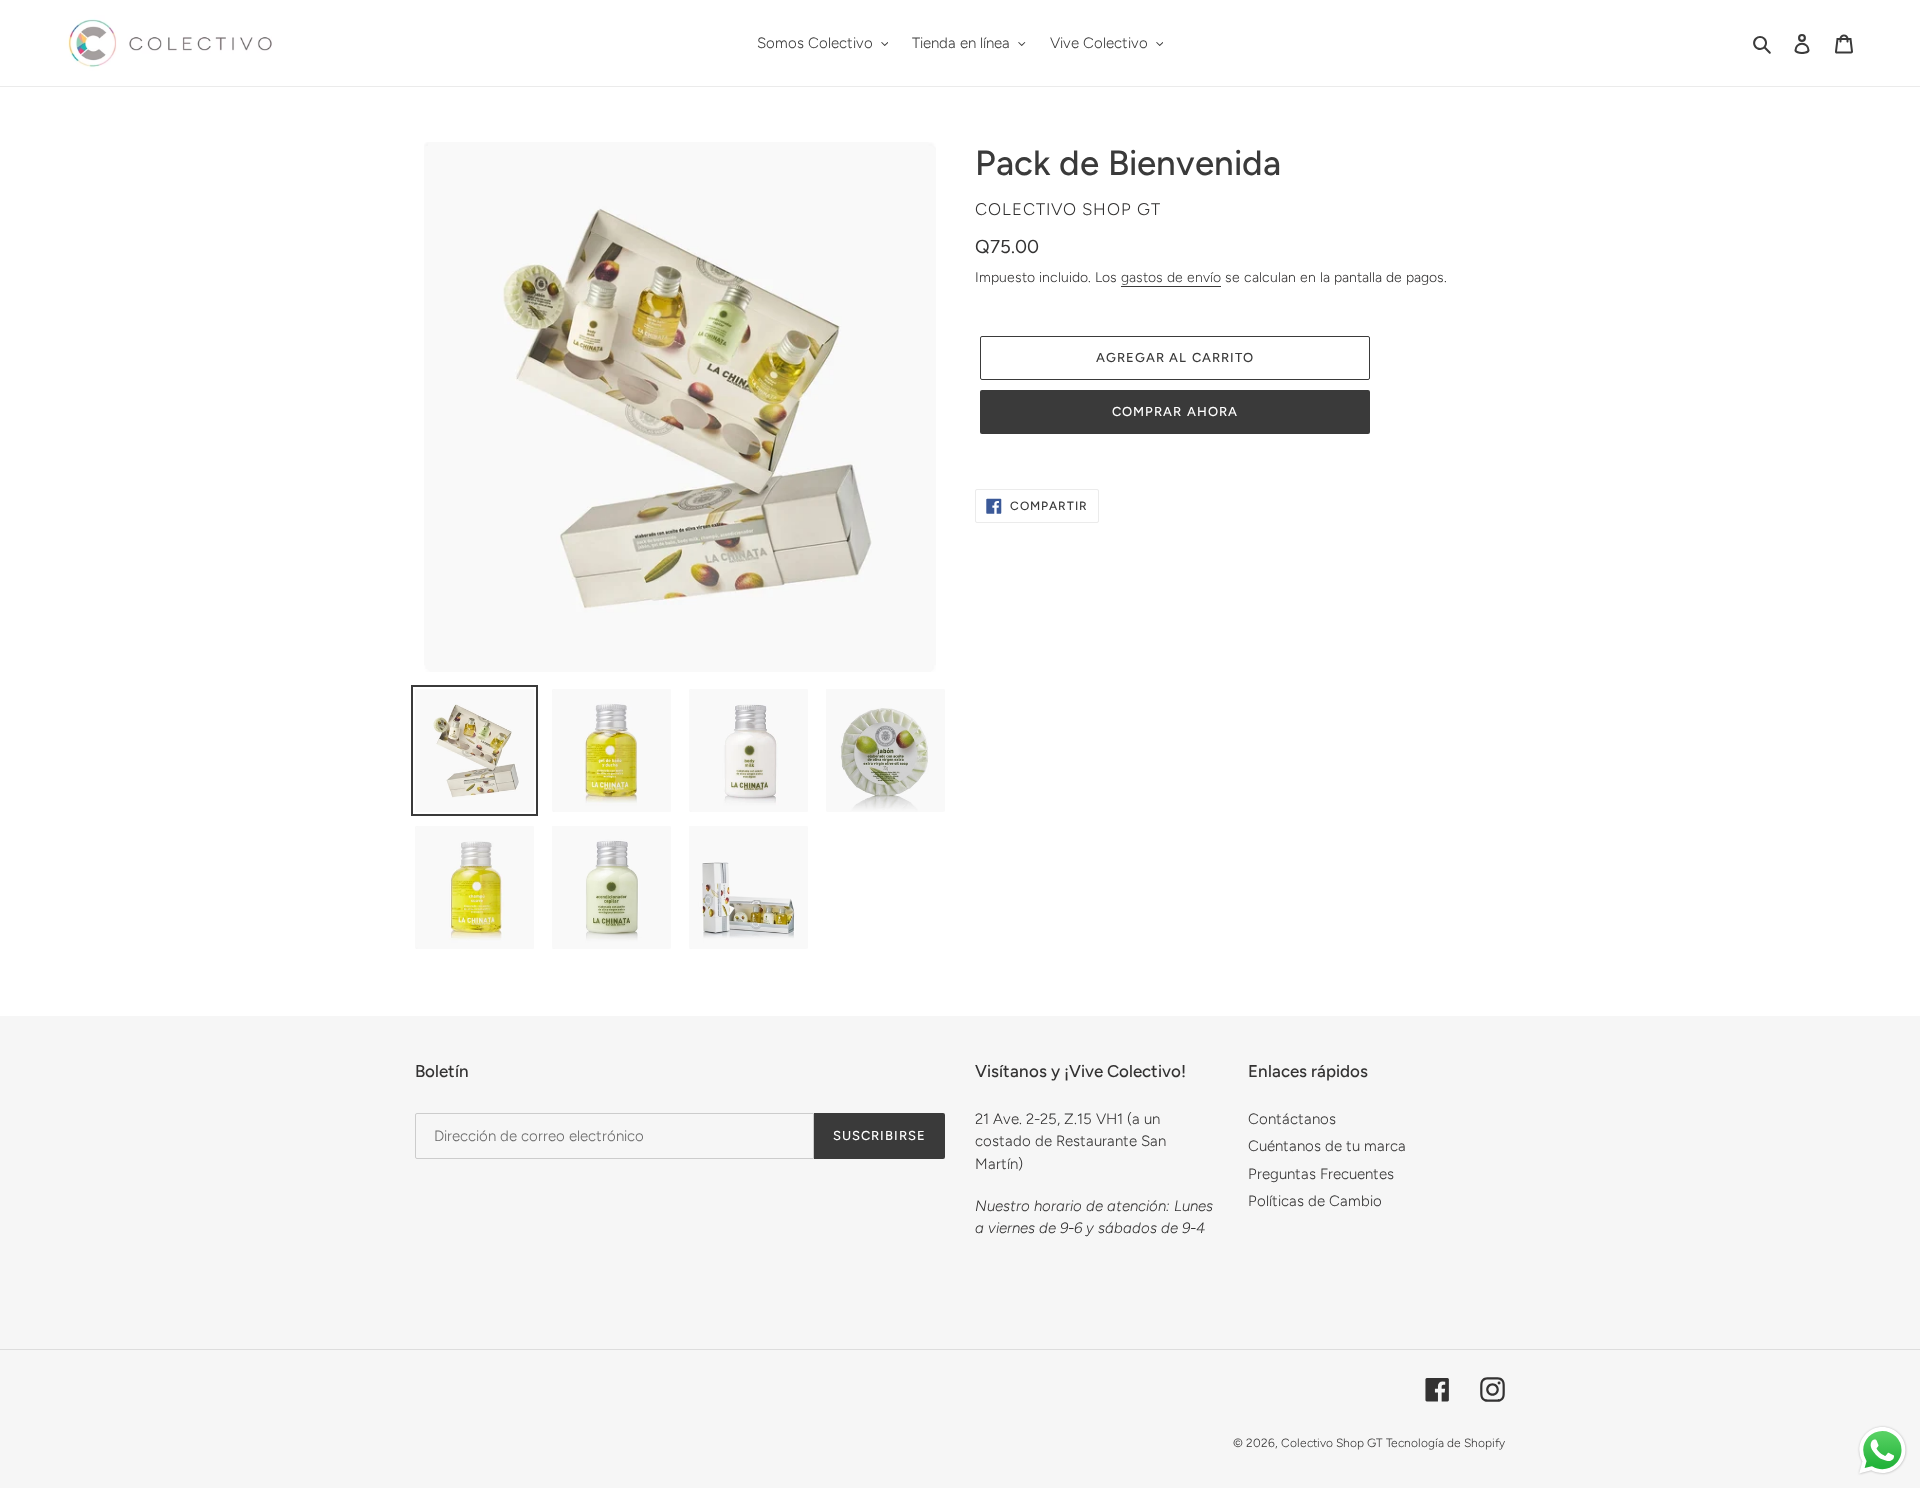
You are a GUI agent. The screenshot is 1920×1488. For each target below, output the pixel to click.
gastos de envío (1171, 277)
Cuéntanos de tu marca (1327, 1146)
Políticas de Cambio (1315, 1201)
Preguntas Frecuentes (1321, 1174)
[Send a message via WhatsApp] (1882, 1450)
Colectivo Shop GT (1331, 1443)
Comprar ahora (1175, 411)
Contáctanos (1292, 1119)
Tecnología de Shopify (1445, 1443)
